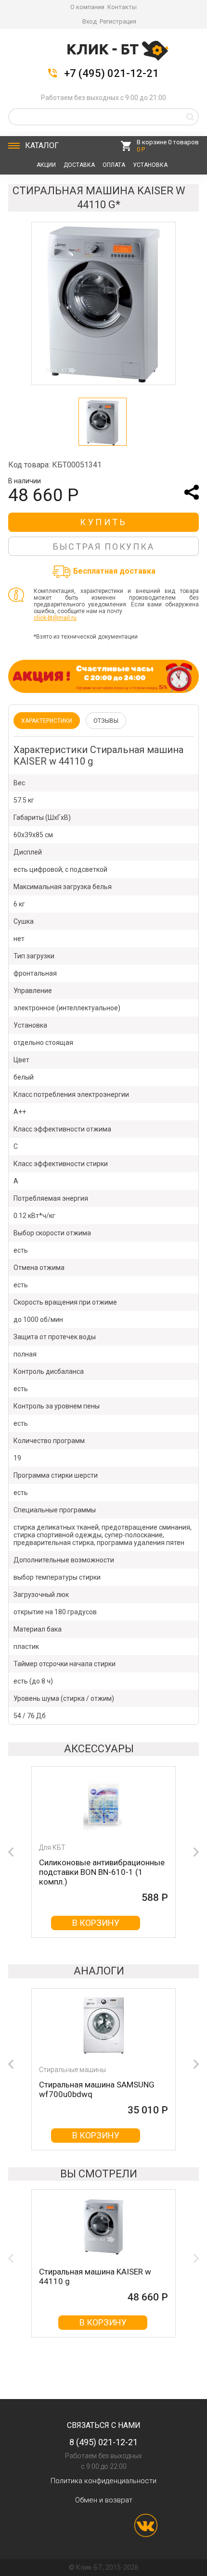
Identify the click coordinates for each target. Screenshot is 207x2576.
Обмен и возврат (104, 2500)
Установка (150, 165)
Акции (46, 165)
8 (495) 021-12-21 (103, 2442)
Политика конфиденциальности (103, 2481)
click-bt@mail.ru (55, 618)
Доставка (79, 165)
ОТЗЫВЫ (106, 721)
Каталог (42, 145)
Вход (90, 21)
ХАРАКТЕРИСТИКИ (47, 721)
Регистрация (118, 21)
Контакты (122, 7)
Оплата (114, 165)
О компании (87, 7)
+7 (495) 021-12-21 (111, 74)
